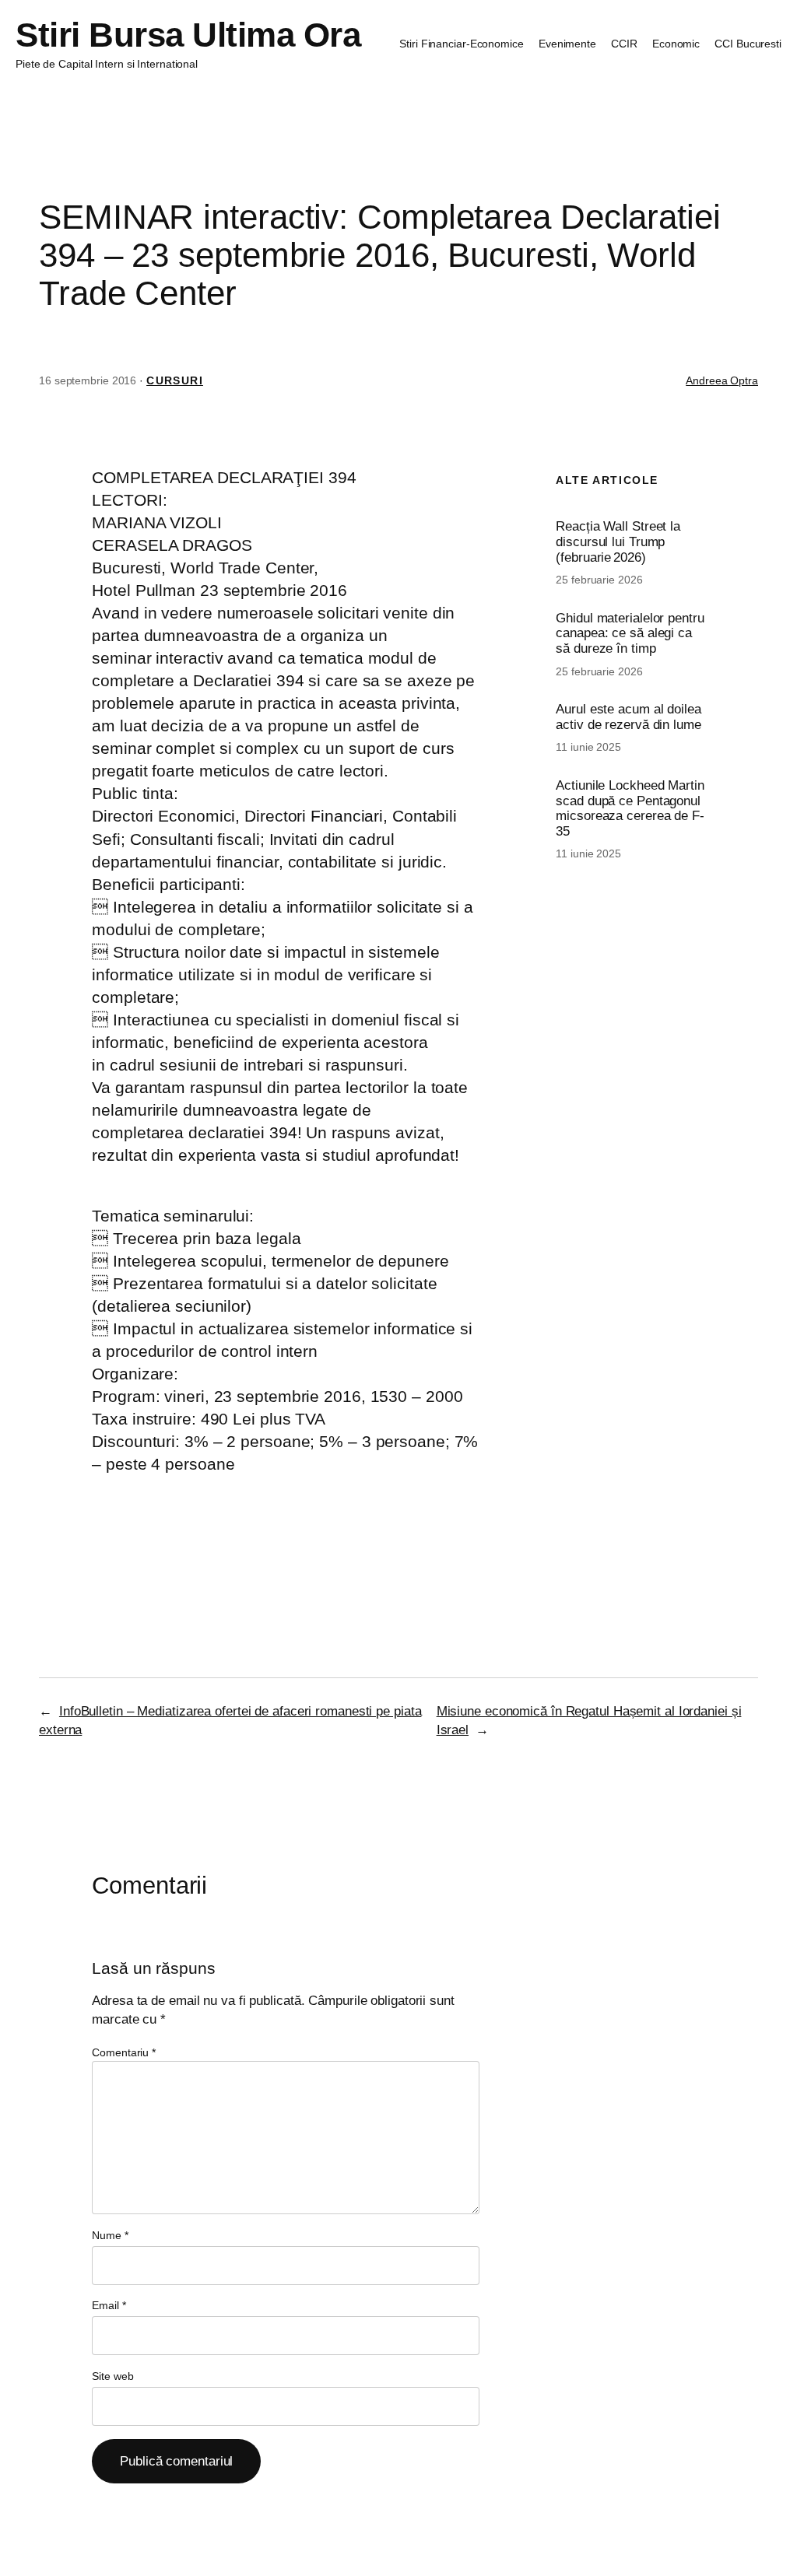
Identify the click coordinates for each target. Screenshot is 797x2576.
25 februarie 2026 (599, 580)
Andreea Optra (722, 380)
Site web (112, 2376)
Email (109, 2305)
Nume (110, 2235)
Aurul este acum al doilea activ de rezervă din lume (628, 717)
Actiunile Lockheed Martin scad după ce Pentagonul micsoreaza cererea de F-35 (630, 808)
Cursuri (175, 380)
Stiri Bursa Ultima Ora (188, 35)
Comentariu (124, 2052)
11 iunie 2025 (588, 747)
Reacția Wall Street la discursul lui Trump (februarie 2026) (618, 541)
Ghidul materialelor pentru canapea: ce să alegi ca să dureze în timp (630, 633)
